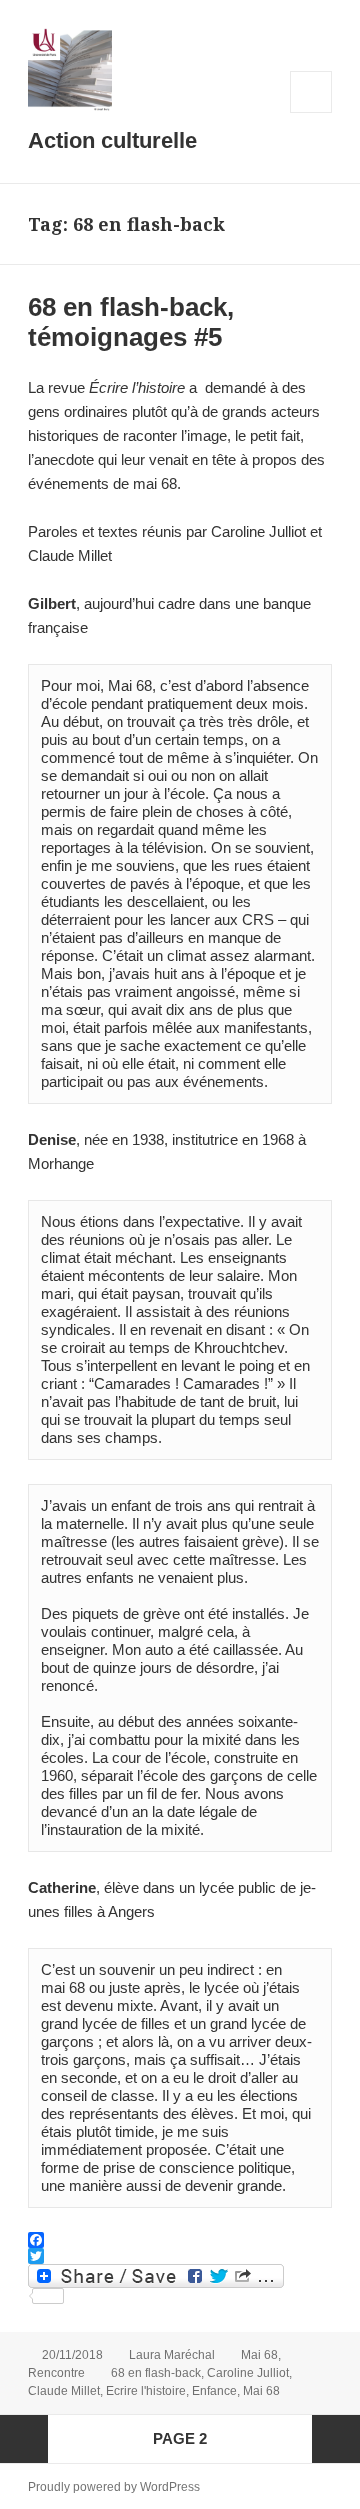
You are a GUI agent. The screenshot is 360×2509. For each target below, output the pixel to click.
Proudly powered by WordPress (114, 2487)
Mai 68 (259, 2355)
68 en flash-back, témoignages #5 (131, 322)
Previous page (24, 2439)
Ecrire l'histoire (146, 2391)
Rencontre (56, 2373)
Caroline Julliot (248, 2373)
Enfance (214, 2391)
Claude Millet (64, 2391)
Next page (336, 2439)
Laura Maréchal (172, 2355)
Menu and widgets (311, 112)
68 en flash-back (156, 2373)
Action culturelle (112, 140)
